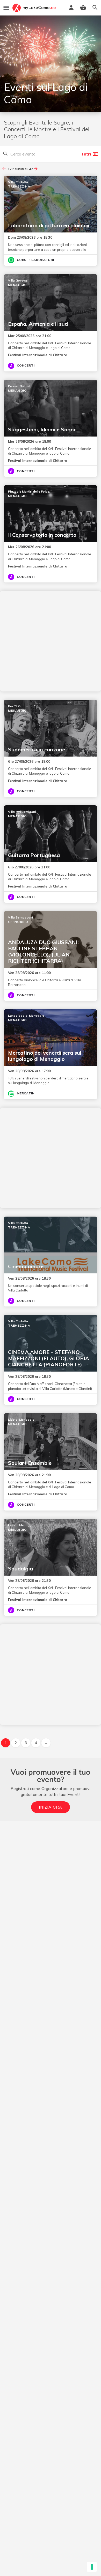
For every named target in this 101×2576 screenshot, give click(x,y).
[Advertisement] (51, 641)
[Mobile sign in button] (71, 7)
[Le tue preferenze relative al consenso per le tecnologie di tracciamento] (92, 2567)
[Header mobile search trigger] (95, 7)
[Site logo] (35, 8)
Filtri (86, 154)
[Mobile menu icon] (6, 8)
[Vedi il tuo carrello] (83, 7)
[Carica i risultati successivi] (36, 169)
